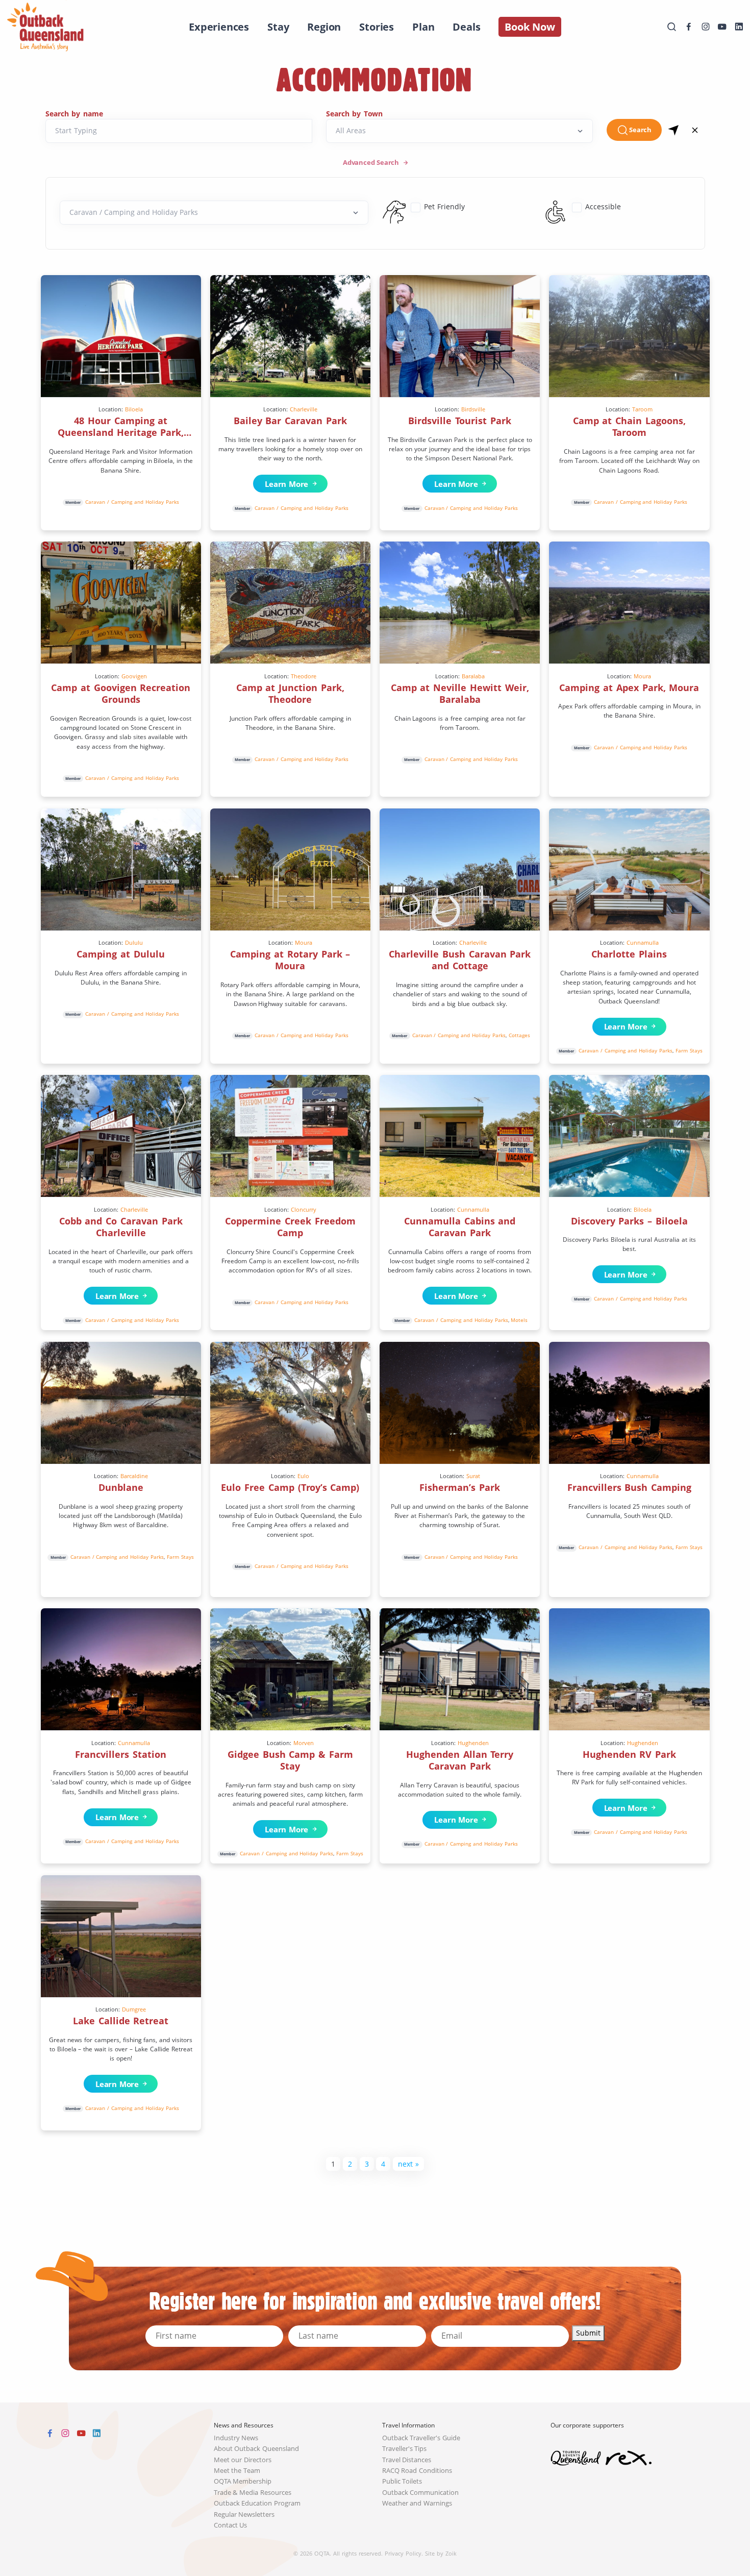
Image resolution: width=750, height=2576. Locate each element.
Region (324, 27)
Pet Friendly (444, 206)
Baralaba (473, 676)
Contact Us (231, 2525)
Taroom (642, 409)
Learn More (284, 484)
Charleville (304, 409)
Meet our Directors (243, 2460)
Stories (377, 27)
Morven (304, 1743)
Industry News (236, 2438)
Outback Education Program (257, 2503)
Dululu (134, 942)
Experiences (219, 27)
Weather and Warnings (417, 2503)
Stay (278, 27)
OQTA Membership (243, 2481)
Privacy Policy (403, 2553)
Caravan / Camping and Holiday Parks (132, 502)
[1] (674, 130)
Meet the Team (237, 2471)
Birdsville (473, 409)
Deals (466, 27)
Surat (473, 1476)
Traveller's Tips (405, 2449)
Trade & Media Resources (253, 2493)
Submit (588, 2333)
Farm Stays (689, 1050)
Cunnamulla (643, 942)
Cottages (519, 1035)
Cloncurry (304, 1209)
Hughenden (473, 1743)
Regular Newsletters (244, 2514)
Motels (519, 1320)
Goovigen (134, 676)
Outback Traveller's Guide (421, 2438)
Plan (423, 27)
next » (408, 2164)
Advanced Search (372, 163)
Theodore (304, 676)
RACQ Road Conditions (417, 2471)
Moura (642, 676)
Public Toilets (402, 2481)
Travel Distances (407, 2460)
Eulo (303, 1476)
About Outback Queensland (257, 2449)
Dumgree (134, 2009)
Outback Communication (421, 2493)
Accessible (603, 206)
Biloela (134, 409)
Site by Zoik (441, 2553)
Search (640, 130)
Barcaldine (134, 1476)
